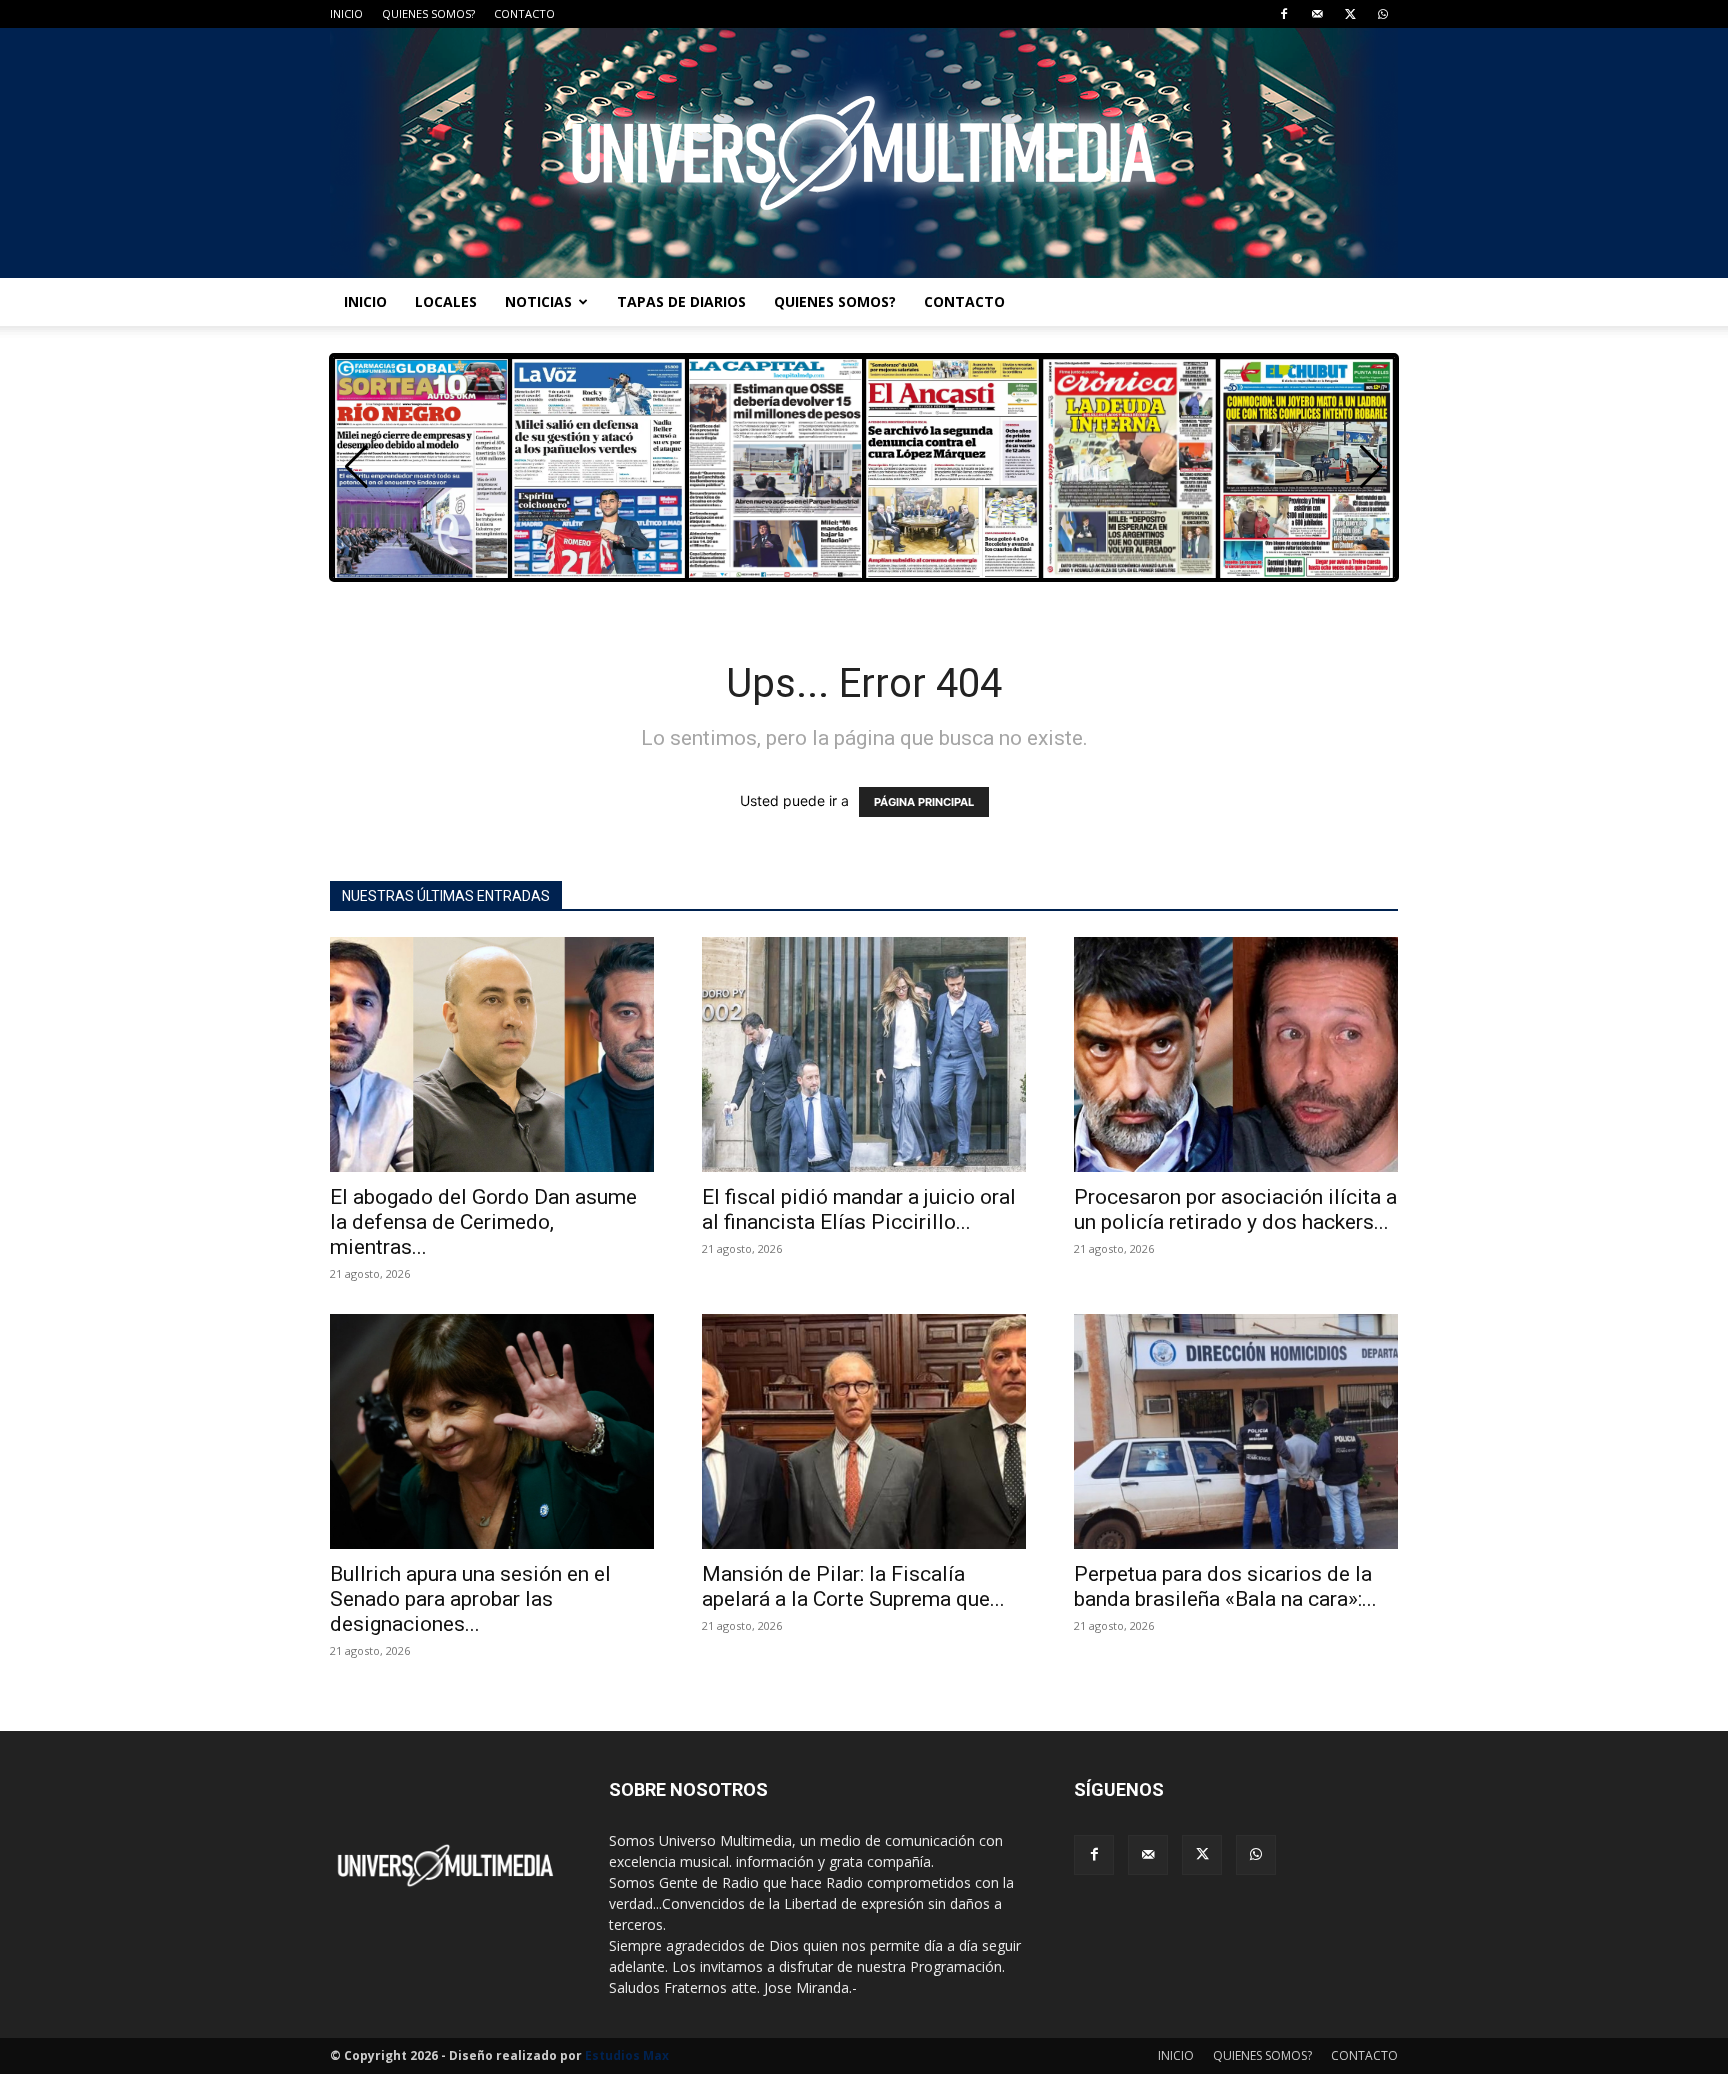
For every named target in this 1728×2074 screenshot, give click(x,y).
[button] (1371, 467)
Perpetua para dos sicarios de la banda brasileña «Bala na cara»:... (1225, 1586)
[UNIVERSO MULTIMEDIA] (864, 153)
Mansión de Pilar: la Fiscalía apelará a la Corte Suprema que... (853, 1586)
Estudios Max (627, 2055)
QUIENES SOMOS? (428, 13)
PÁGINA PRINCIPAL (924, 802)
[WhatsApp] (1383, 14)
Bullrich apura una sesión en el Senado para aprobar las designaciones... (470, 1599)
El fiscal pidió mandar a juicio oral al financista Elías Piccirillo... (859, 1209)
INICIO (346, 13)
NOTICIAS (538, 301)
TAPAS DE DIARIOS (681, 301)
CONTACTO (524, 13)
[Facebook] (1284, 14)
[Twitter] (1350, 14)
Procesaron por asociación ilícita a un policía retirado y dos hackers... (1235, 1209)
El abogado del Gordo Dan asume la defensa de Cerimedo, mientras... (483, 1222)
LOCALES (446, 301)
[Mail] (1317, 14)
